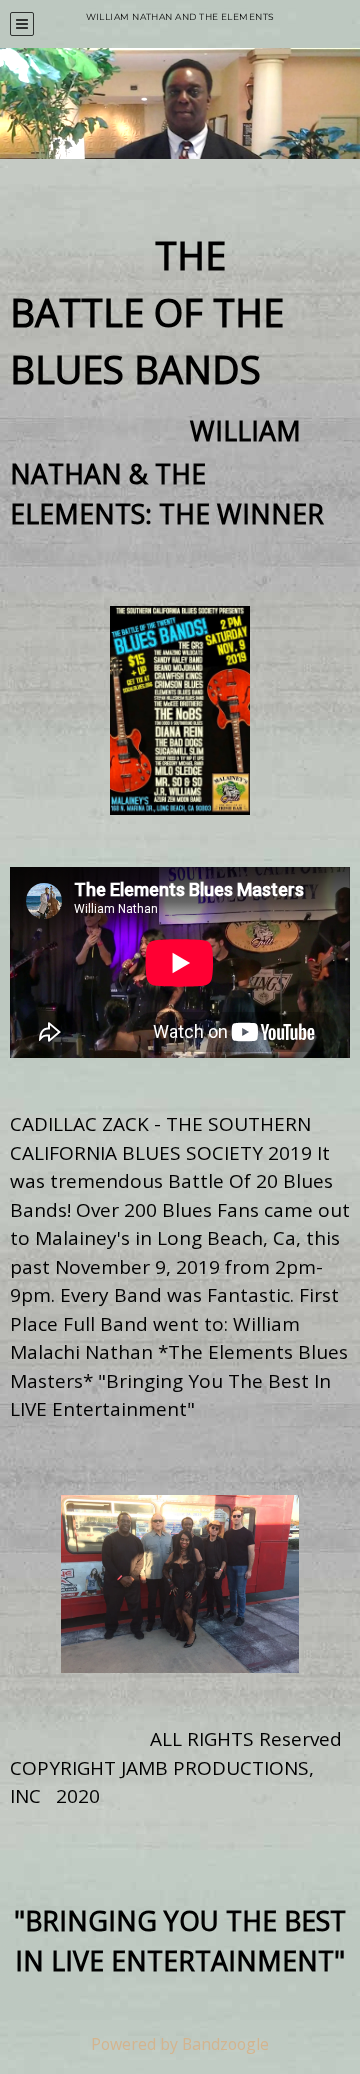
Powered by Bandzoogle (180, 2044)
